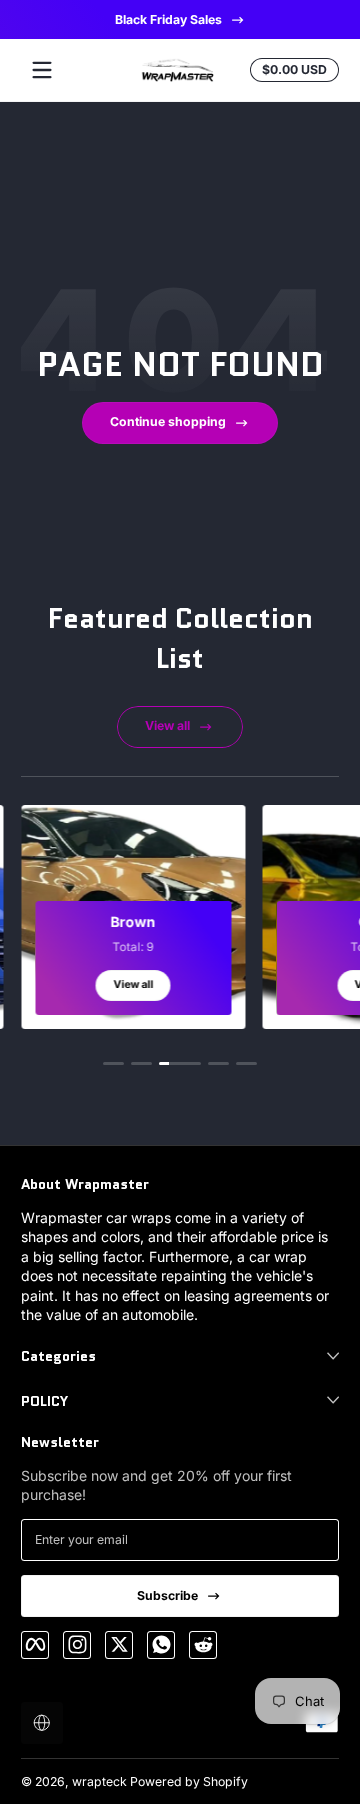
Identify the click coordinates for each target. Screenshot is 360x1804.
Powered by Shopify (189, 1781)
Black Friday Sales (167, 19)
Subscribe (167, 1595)
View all (167, 725)
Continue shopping (168, 421)
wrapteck (99, 1781)
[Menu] (42, 70)
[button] (42, 1723)
